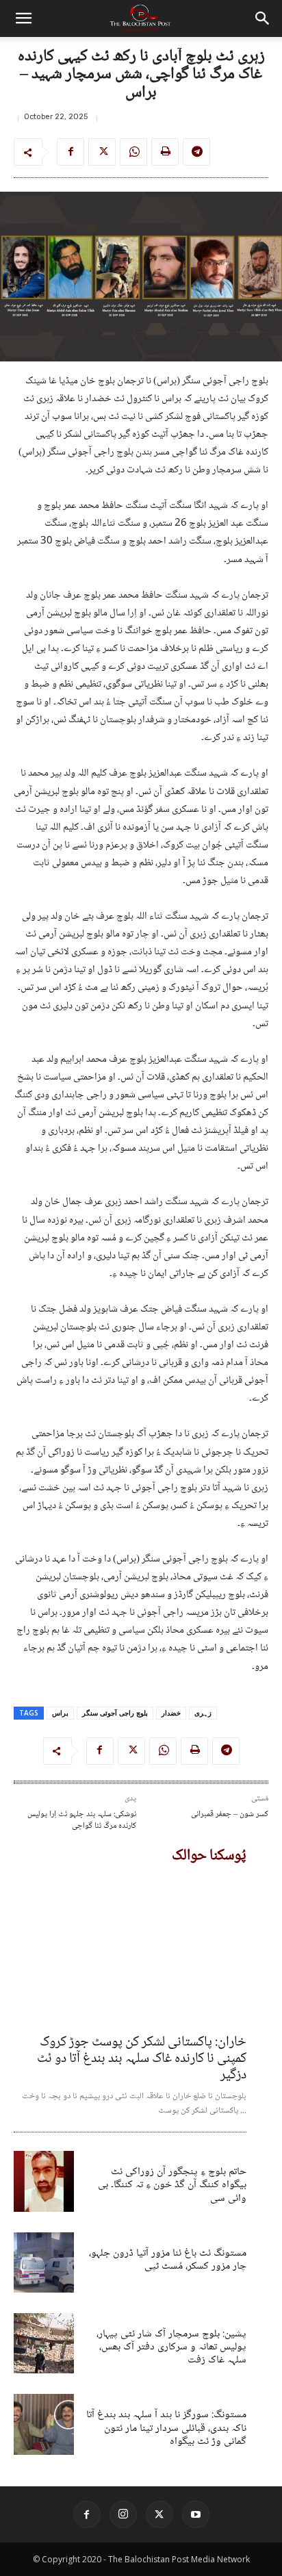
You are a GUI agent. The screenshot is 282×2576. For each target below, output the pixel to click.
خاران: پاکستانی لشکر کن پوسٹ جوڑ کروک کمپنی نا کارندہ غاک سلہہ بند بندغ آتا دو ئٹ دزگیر (142, 2059)
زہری (203, 1713)
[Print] (165, 152)
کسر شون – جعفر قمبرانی (230, 1814)
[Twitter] (102, 152)
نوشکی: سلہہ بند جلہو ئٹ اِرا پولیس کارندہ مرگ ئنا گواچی (82, 1821)
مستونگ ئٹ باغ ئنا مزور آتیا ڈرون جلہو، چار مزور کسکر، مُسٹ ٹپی (168, 2260)
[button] (23, 18)
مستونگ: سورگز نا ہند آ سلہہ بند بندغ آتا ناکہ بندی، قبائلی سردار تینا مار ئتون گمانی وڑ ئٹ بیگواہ (166, 2428)
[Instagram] (123, 2514)
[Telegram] (196, 152)
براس (60, 1713)
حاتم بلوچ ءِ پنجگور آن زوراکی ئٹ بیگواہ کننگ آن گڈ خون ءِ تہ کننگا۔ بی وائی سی (172, 2185)
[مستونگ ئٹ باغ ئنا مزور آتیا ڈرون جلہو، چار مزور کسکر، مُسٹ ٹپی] (44, 2262)
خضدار (171, 1713)
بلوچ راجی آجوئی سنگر (115, 1713)
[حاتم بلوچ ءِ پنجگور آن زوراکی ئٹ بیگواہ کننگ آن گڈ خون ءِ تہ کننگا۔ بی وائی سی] (44, 2181)
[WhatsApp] (133, 152)
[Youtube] (196, 2514)
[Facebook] (70, 152)
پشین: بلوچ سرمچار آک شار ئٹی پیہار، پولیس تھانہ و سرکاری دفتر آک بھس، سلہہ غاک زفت (171, 2347)
